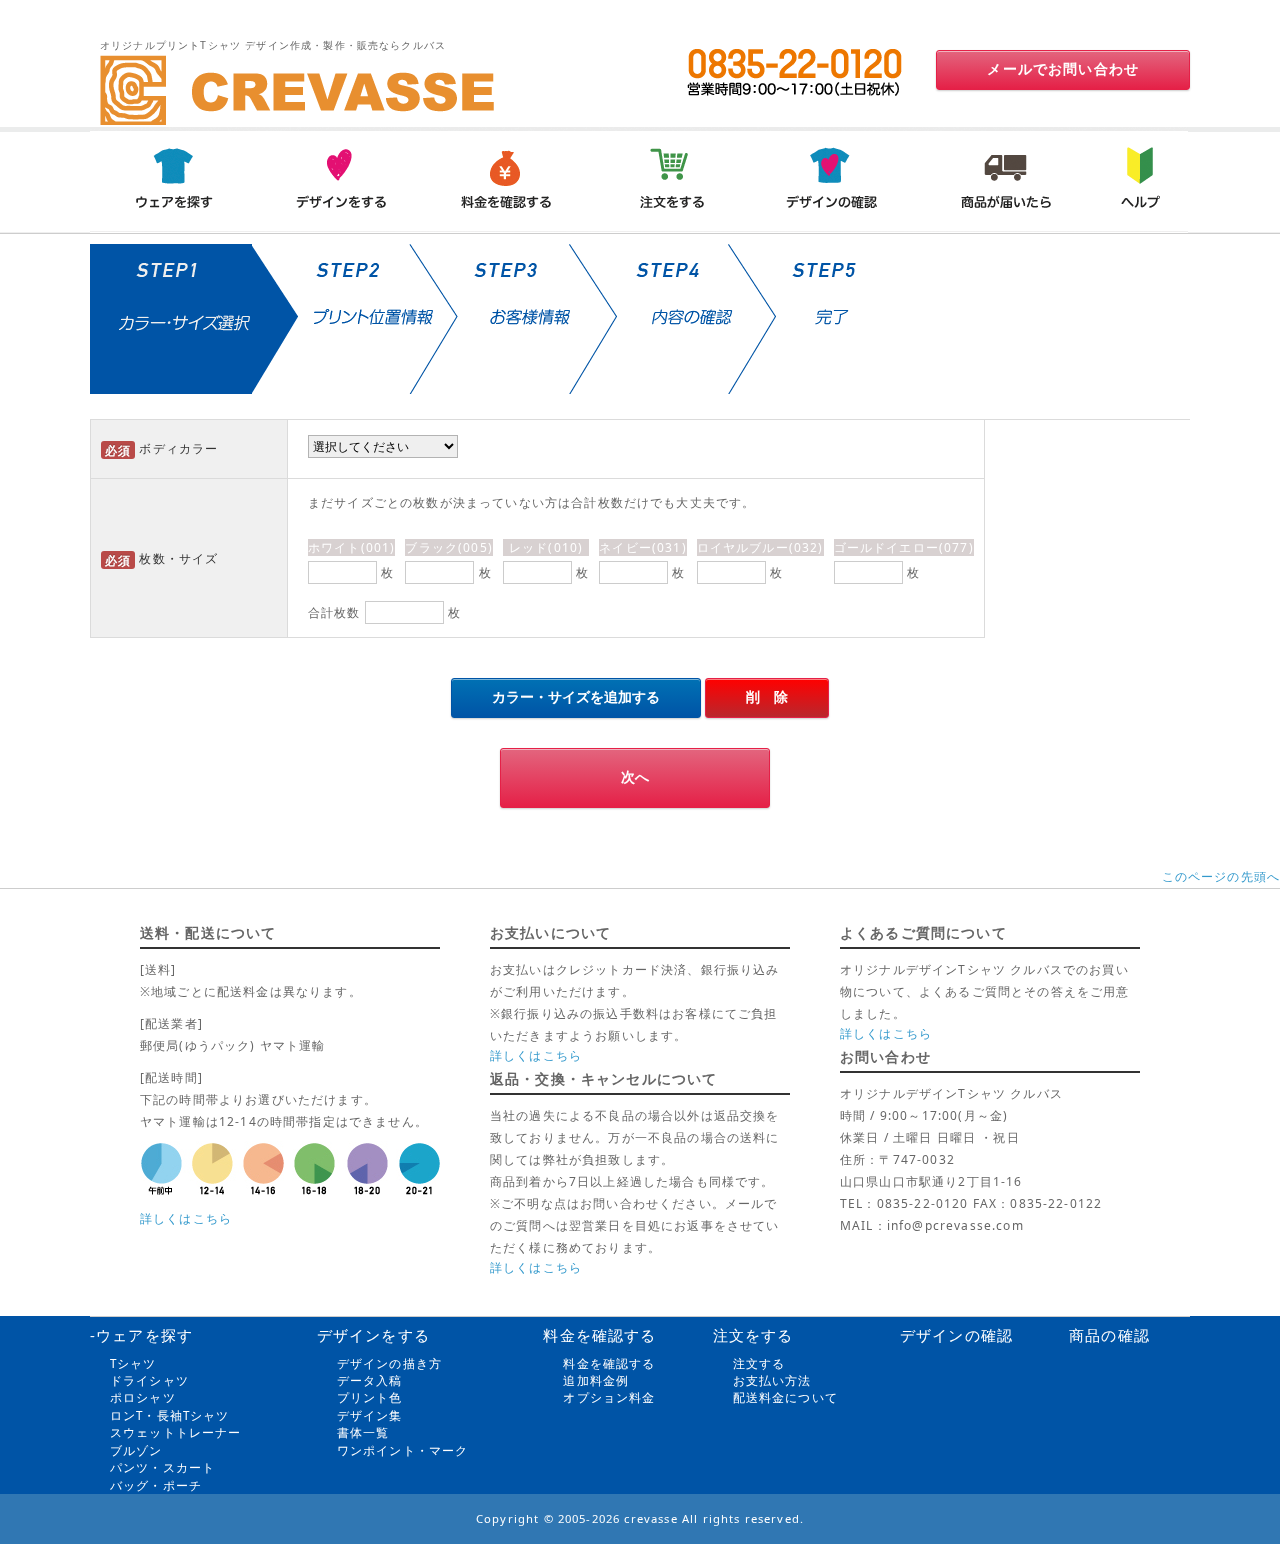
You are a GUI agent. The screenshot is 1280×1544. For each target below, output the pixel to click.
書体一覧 (363, 1432)
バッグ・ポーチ (156, 1485)
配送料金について (785, 1397)
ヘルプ (1137, 180)
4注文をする (671, 180)
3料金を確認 (505, 180)
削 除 (767, 697)
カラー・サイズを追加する (576, 697)
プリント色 (370, 1397)
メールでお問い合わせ (1063, 69)
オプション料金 (609, 1397)
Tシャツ (133, 1363)
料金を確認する (609, 1363)
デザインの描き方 (389, 1363)
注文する (759, 1363)
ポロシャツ (143, 1397)
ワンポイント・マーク (403, 1450)
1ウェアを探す (173, 180)
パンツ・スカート (162, 1467)
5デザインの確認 (837, 180)
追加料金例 (596, 1380)
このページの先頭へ (1221, 876)
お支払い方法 (772, 1380)
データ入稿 (370, 1380)
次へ (635, 777)
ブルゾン (136, 1450)
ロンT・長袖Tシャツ (170, 1415)
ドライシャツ (149, 1380)
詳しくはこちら (186, 1218)
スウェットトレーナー (176, 1432)
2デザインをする (339, 180)
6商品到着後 (1003, 180)
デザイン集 (370, 1415)
